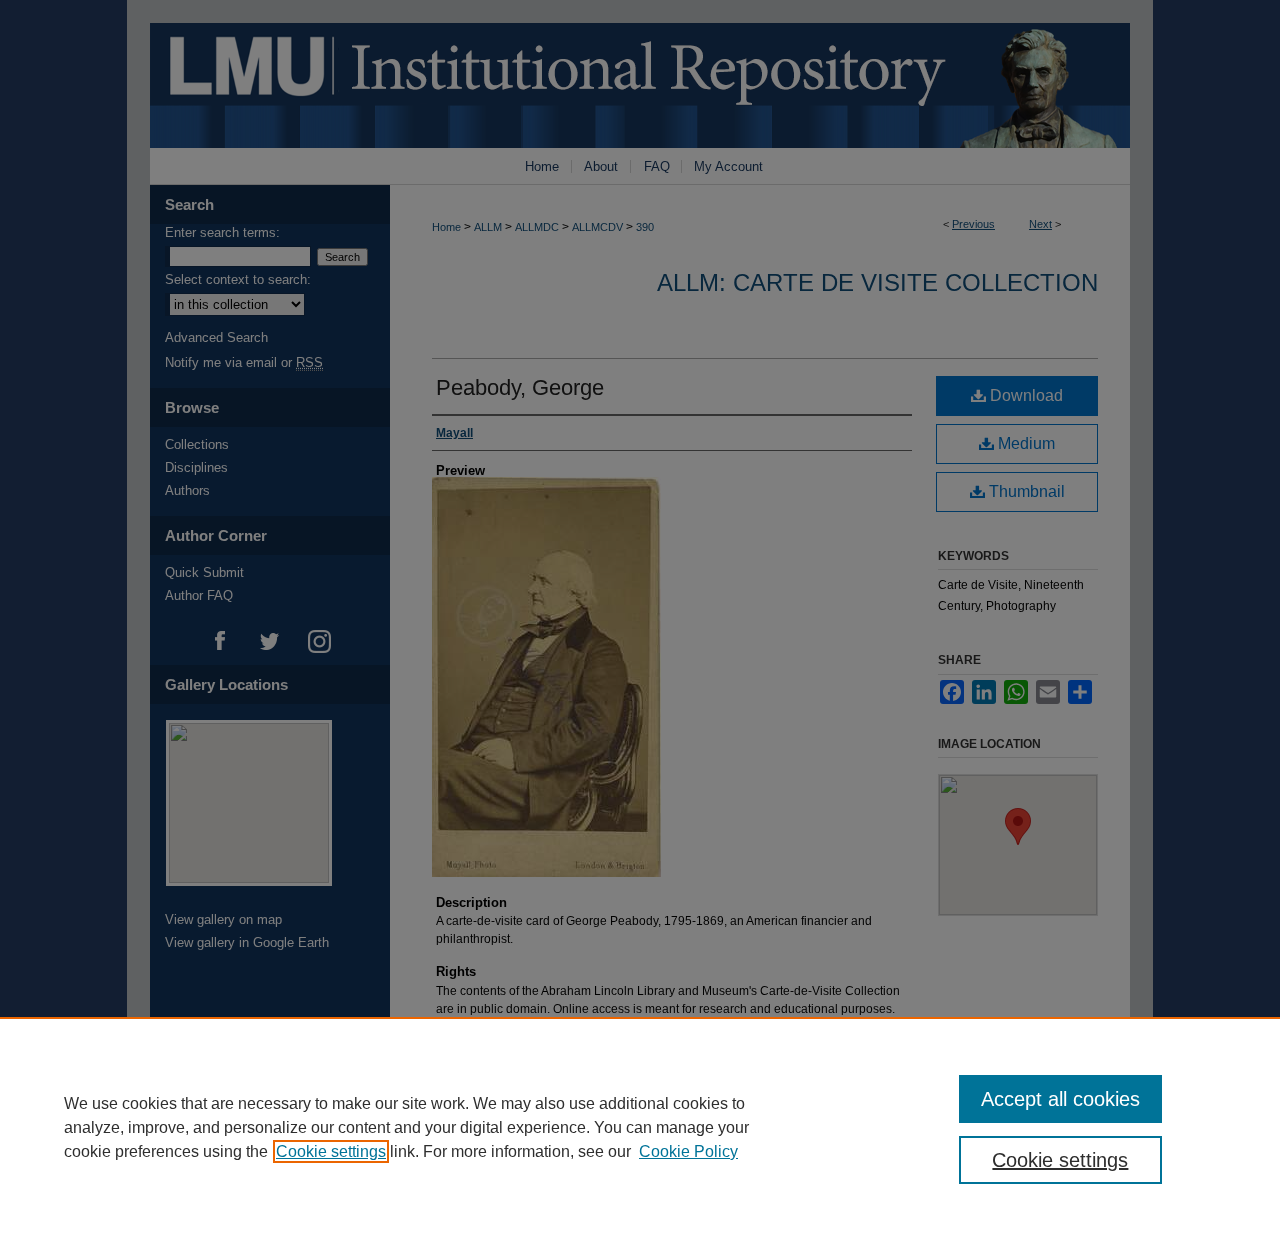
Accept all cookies (1060, 1099)
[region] (640, 1127)
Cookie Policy (688, 1151)
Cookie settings (331, 1151)
